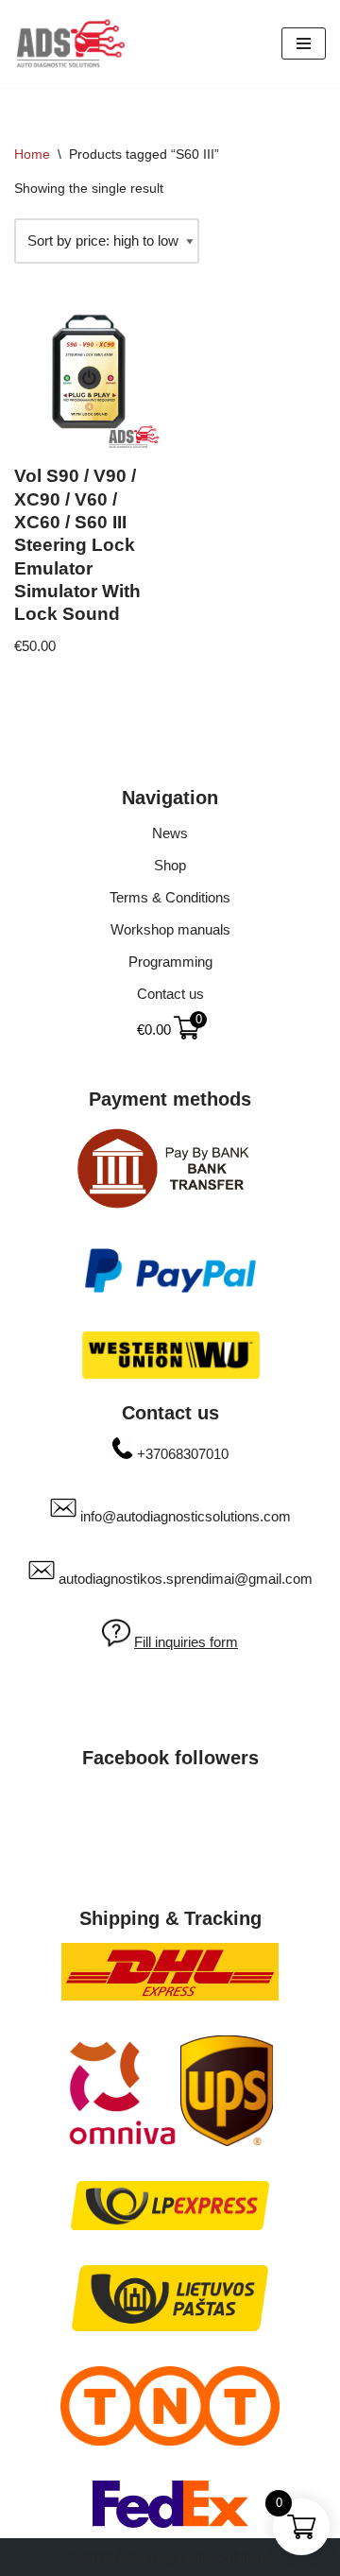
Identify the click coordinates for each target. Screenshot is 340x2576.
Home (32, 154)
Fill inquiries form (186, 1642)
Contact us (170, 994)
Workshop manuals (170, 929)
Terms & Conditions (170, 897)
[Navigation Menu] (304, 43)
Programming (170, 962)
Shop (170, 865)
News (170, 833)
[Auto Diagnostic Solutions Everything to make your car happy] (71, 43)
